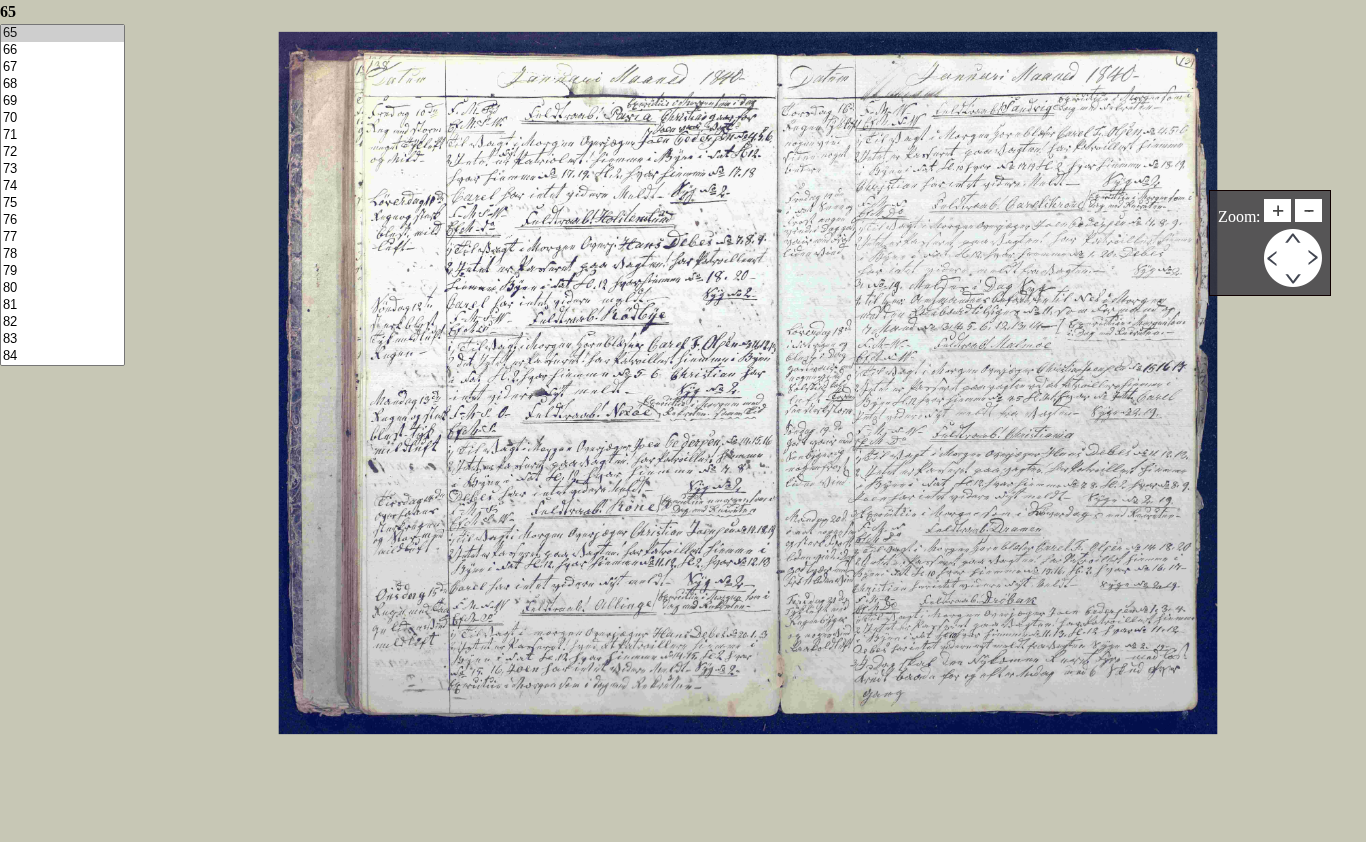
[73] (62, 169)
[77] (62, 237)
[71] (62, 135)
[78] (62, 254)
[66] (62, 50)
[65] (62, 33)
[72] (62, 152)
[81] (62, 305)
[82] (62, 322)
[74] (62, 186)
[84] (62, 356)
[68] (62, 84)
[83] (62, 339)
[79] (62, 271)
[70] (62, 118)
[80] (62, 288)
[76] (62, 220)
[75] (62, 203)
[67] (62, 67)
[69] (62, 101)
